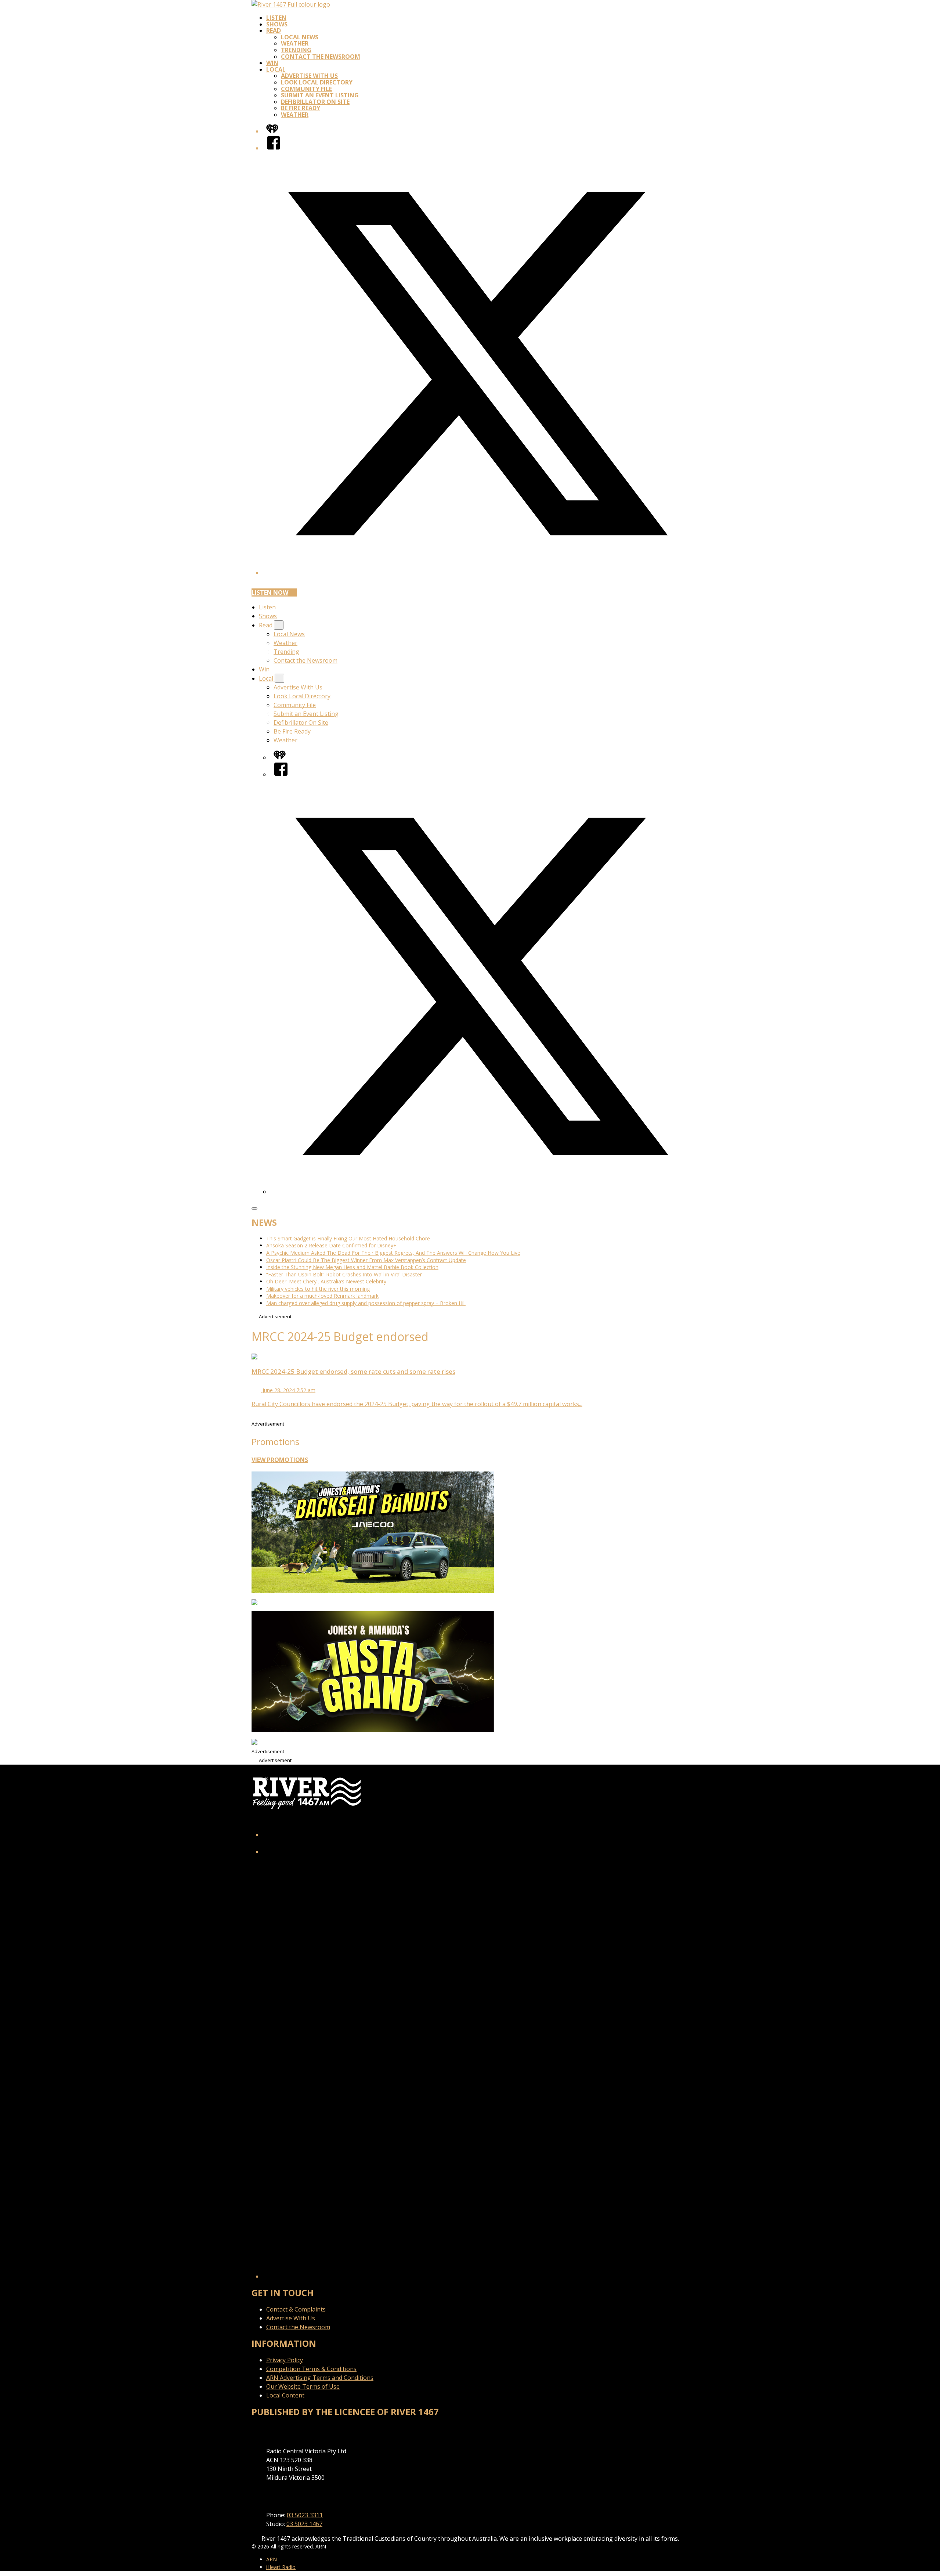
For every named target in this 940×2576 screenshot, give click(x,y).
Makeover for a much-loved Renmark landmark (322, 1296)
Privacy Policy (285, 2360)
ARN (272, 2559)
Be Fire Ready (301, 108)
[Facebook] (274, 148)
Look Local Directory (317, 82)
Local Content (285, 2395)
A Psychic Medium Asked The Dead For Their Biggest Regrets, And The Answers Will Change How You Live (393, 1253)
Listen (276, 18)
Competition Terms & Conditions (311, 2369)
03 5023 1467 (304, 2524)
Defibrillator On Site (315, 102)
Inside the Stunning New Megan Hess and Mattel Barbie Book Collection (352, 1267)
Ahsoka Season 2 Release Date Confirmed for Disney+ (331, 1245)
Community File (306, 89)
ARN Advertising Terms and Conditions (320, 2378)
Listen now (270, 592)
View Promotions (280, 1460)
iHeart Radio (281, 2567)
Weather (295, 43)
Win (272, 63)
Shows (277, 24)
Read (274, 30)
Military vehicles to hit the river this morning (318, 1289)
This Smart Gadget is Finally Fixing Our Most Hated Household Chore (348, 1238)
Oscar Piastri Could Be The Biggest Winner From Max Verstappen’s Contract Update (366, 1260)
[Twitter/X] (477, 573)
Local (276, 69)
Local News (300, 37)
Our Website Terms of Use (303, 2386)
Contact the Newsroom (321, 57)
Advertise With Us (309, 76)
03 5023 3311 (305, 2515)
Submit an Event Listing (320, 95)
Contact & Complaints (296, 2309)
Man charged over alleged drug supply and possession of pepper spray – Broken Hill (366, 1303)
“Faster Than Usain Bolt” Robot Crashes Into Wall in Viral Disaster (344, 1274)
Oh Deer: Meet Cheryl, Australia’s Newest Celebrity (326, 1281)
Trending (296, 50)
